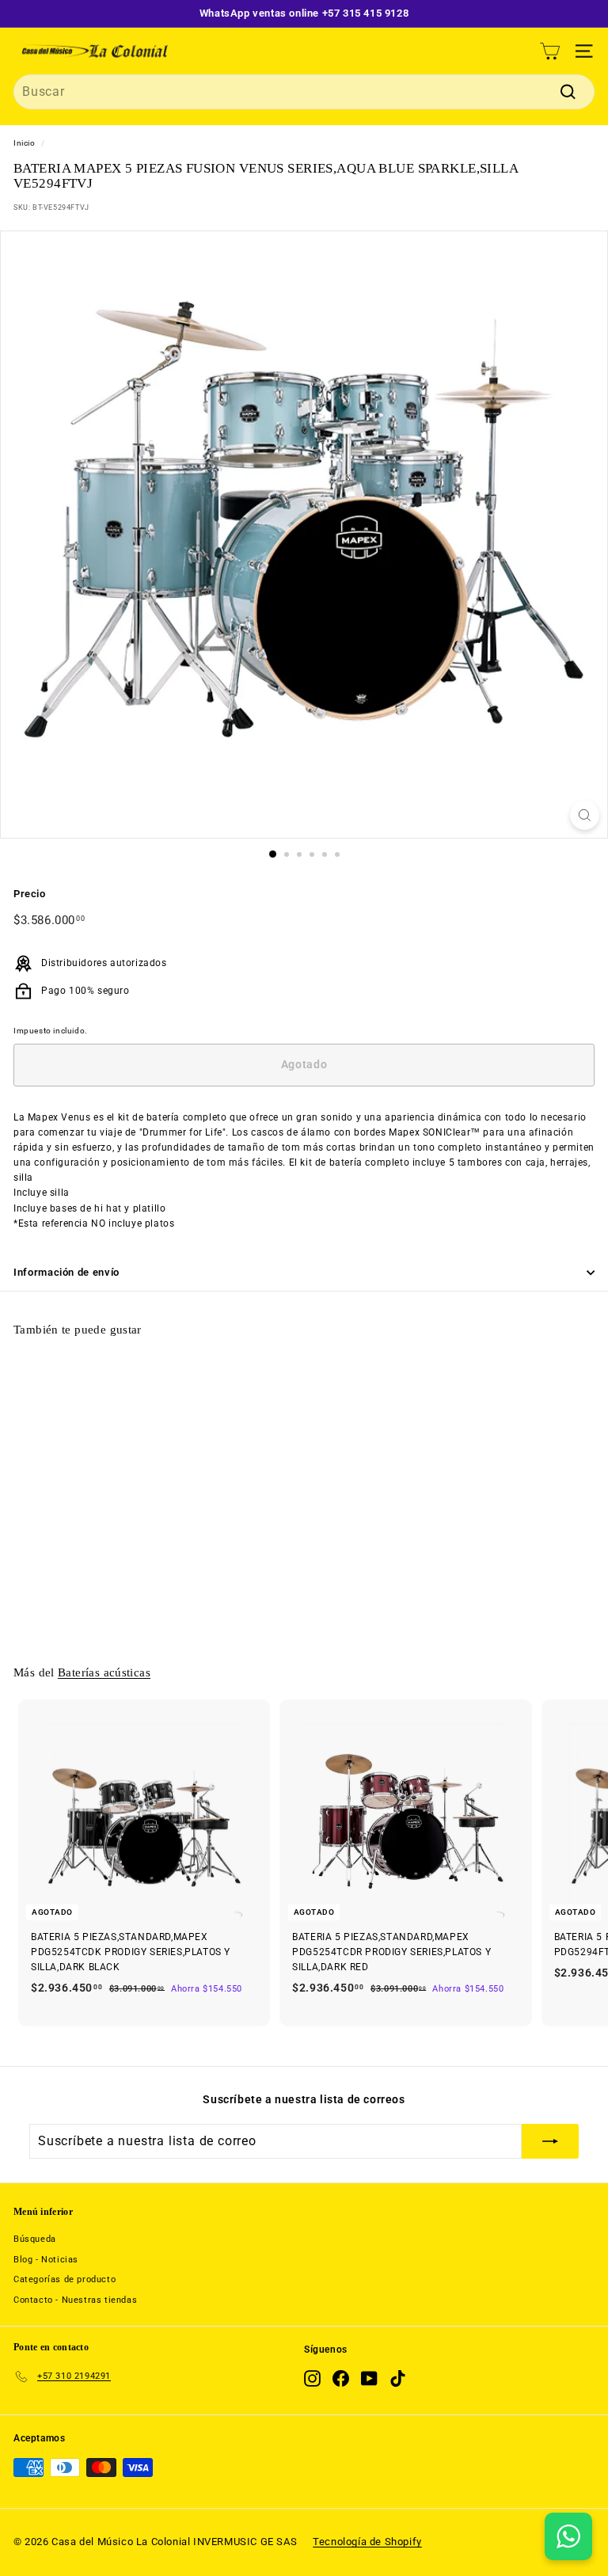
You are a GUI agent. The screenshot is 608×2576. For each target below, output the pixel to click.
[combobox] (304, 92)
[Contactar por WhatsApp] (568, 2536)
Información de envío (66, 1272)
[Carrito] (550, 51)
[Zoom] (585, 815)
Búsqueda (35, 2239)
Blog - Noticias (46, 2260)
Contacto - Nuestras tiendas (75, 2300)
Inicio (25, 143)
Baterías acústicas (104, 1672)
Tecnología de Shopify (367, 2542)
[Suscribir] (550, 2141)
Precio (30, 894)
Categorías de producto (65, 2279)
